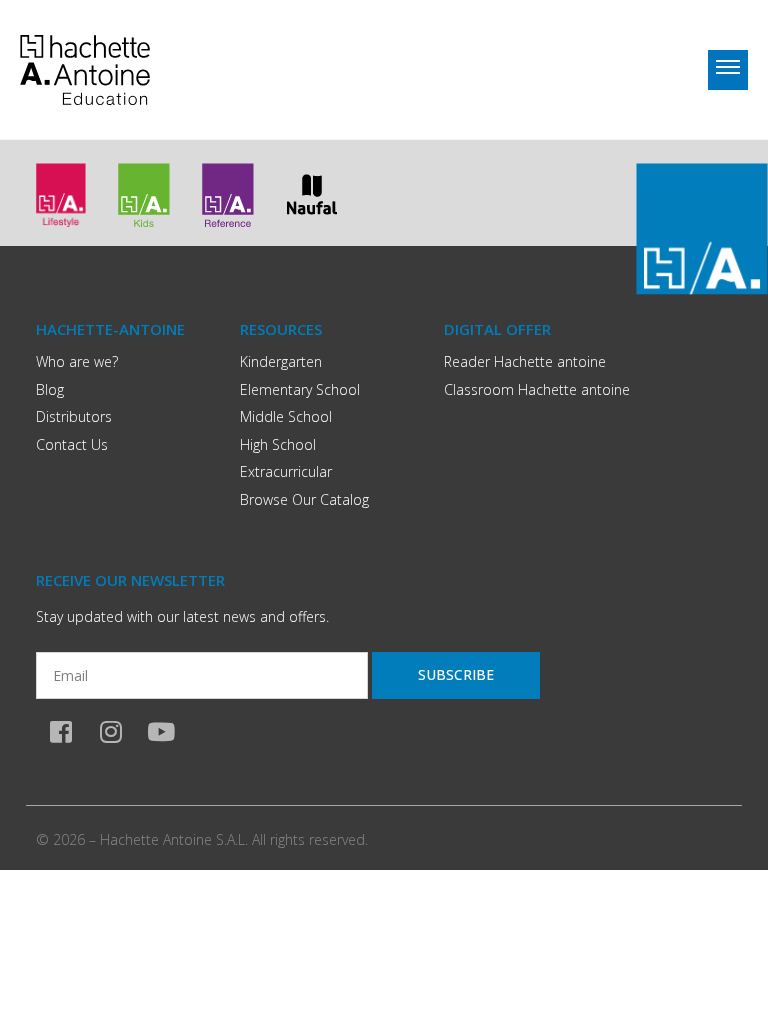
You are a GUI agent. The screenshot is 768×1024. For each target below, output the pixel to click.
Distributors (74, 416)
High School (278, 444)
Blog (50, 389)
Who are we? (77, 361)
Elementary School (300, 389)
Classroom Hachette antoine (537, 389)
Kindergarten (281, 361)
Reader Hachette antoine (525, 361)
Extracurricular (286, 471)
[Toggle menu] (728, 70)
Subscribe (456, 674)
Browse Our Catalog (304, 499)
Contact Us (72, 444)
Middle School (286, 416)
